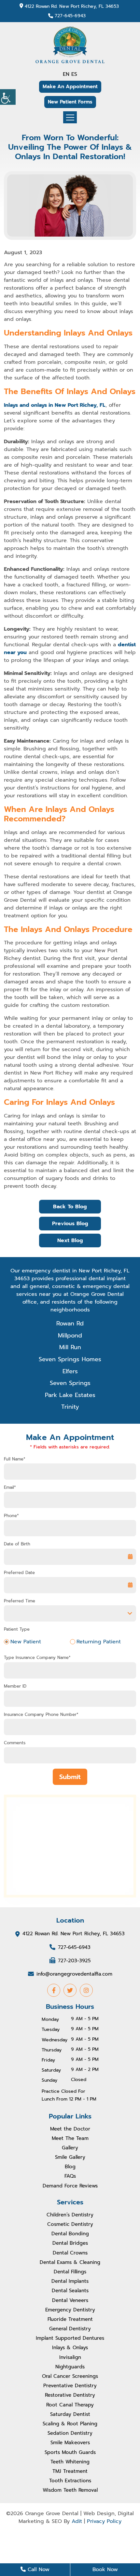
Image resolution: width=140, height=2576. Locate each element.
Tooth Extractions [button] (70, 2481)
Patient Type (17, 1629)
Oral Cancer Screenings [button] (70, 2376)
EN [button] (66, 74)
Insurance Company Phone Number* (41, 1715)
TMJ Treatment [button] (70, 2471)
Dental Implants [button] (70, 2281)
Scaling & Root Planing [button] (70, 2424)
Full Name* (15, 1459)
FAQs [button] (70, 2176)
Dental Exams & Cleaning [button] (70, 2262)
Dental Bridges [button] (70, 2243)
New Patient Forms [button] (70, 102)
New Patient (26, 1642)
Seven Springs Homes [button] (70, 1359)
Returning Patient (99, 1642)
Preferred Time (20, 1601)
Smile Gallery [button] (70, 2157)
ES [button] (74, 74)
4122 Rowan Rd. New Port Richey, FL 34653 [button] (72, 6)
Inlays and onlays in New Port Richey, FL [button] (55, 405)
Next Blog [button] (70, 1240)
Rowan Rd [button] (70, 1323)
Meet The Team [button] (70, 2138)
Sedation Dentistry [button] (70, 2433)
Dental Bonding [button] (70, 2234)
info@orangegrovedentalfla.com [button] (74, 1974)
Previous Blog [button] (70, 1224)
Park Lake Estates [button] (70, 1395)
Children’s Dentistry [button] (70, 2215)
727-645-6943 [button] (70, 16)
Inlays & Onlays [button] (70, 2348)
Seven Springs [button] (70, 1383)
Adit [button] (77, 2521)
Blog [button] (70, 2167)
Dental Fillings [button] (70, 2272)
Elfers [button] (70, 1371)
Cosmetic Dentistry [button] (70, 2224)
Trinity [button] (70, 1407)
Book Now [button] (105, 2569)
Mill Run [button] (70, 1347)
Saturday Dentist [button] (70, 2414)
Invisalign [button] (70, 2357)
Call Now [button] (38, 2569)
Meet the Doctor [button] (70, 2129)
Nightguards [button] (70, 2367)
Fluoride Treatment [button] (70, 2319)
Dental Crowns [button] (70, 2253)
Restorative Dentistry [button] (70, 2395)
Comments (15, 1743)
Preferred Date (19, 1573)
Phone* (11, 1516)
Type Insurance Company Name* (37, 1658)
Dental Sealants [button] (70, 2291)
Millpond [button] (70, 1336)
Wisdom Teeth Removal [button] (70, 2490)
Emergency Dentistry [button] (70, 2310)
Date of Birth (17, 1544)
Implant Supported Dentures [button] (70, 2338)
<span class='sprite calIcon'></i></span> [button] (130, 1557)
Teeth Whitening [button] (70, 2462)
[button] (8, 97)
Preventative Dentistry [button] (70, 2386)
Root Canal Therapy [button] (70, 2405)
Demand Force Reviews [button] (70, 2186)
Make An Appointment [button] (70, 87)
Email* (10, 1487)
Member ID (15, 1686)
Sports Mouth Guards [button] (70, 2452)
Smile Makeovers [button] (70, 2443)
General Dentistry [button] (70, 2329)
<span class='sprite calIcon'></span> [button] (130, 1585)
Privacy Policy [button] (104, 2521)
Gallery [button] (70, 2148)
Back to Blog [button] (70, 1207)
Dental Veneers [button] (70, 2300)
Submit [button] (70, 1777)
